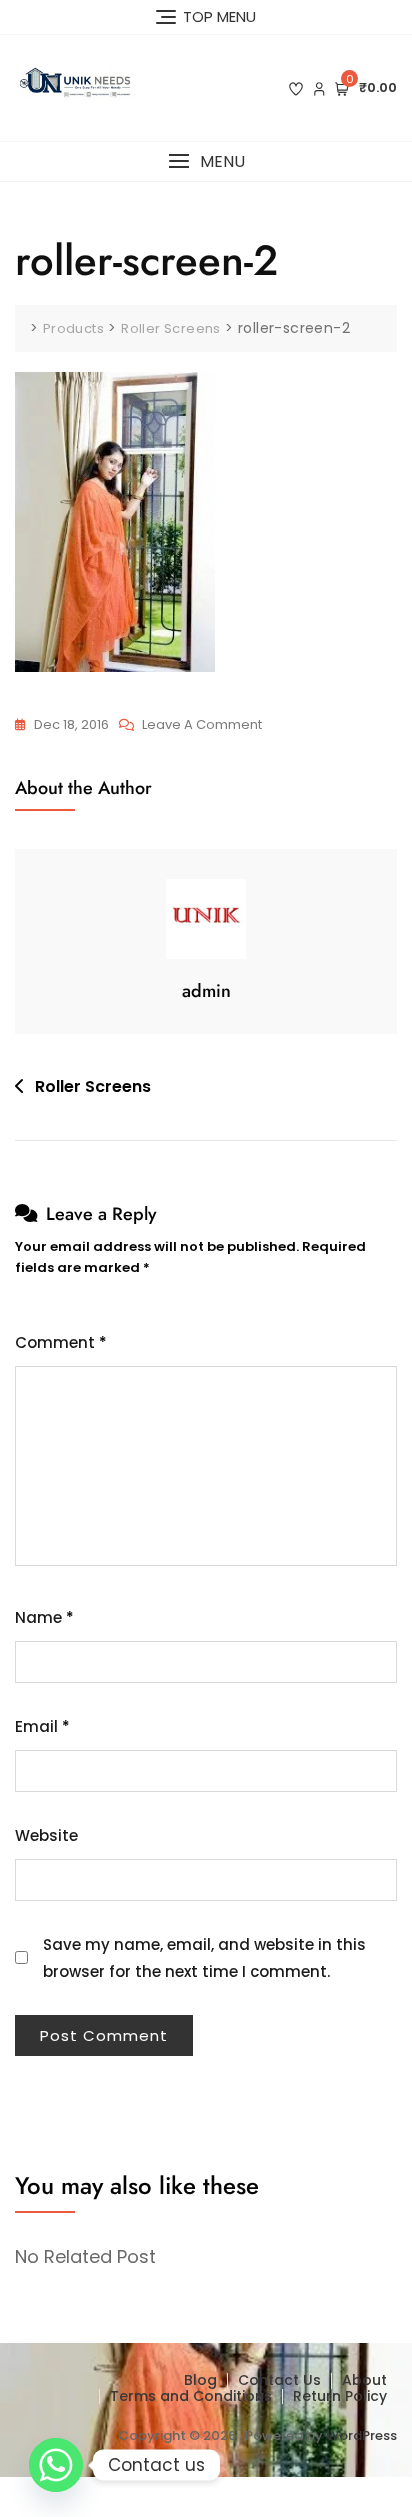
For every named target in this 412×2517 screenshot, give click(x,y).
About (364, 2380)
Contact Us (279, 2380)
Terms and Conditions (191, 2396)
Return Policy (340, 2396)
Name (44, 1617)
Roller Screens (93, 1086)
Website (46, 1835)
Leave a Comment (202, 726)
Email (42, 1726)
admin (206, 991)
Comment (61, 1342)
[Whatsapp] (56, 2465)
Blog (200, 2380)
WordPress (361, 2435)
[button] (206, 161)
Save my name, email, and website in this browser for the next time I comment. (204, 1958)
